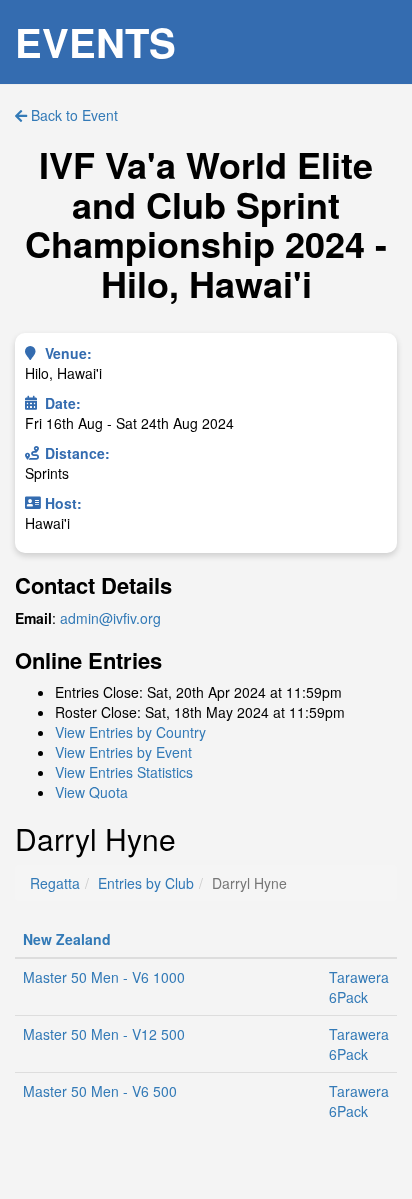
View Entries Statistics (124, 772)
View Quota (91, 792)
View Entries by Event (123, 752)
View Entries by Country (130, 732)
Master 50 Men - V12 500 (104, 1034)
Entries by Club (146, 883)
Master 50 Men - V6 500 (100, 1091)
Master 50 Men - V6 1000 (104, 977)
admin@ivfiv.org (110, 618)
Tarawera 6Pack (359, 987)
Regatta (55, 883)
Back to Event (72, 115)
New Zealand (67, 939)
